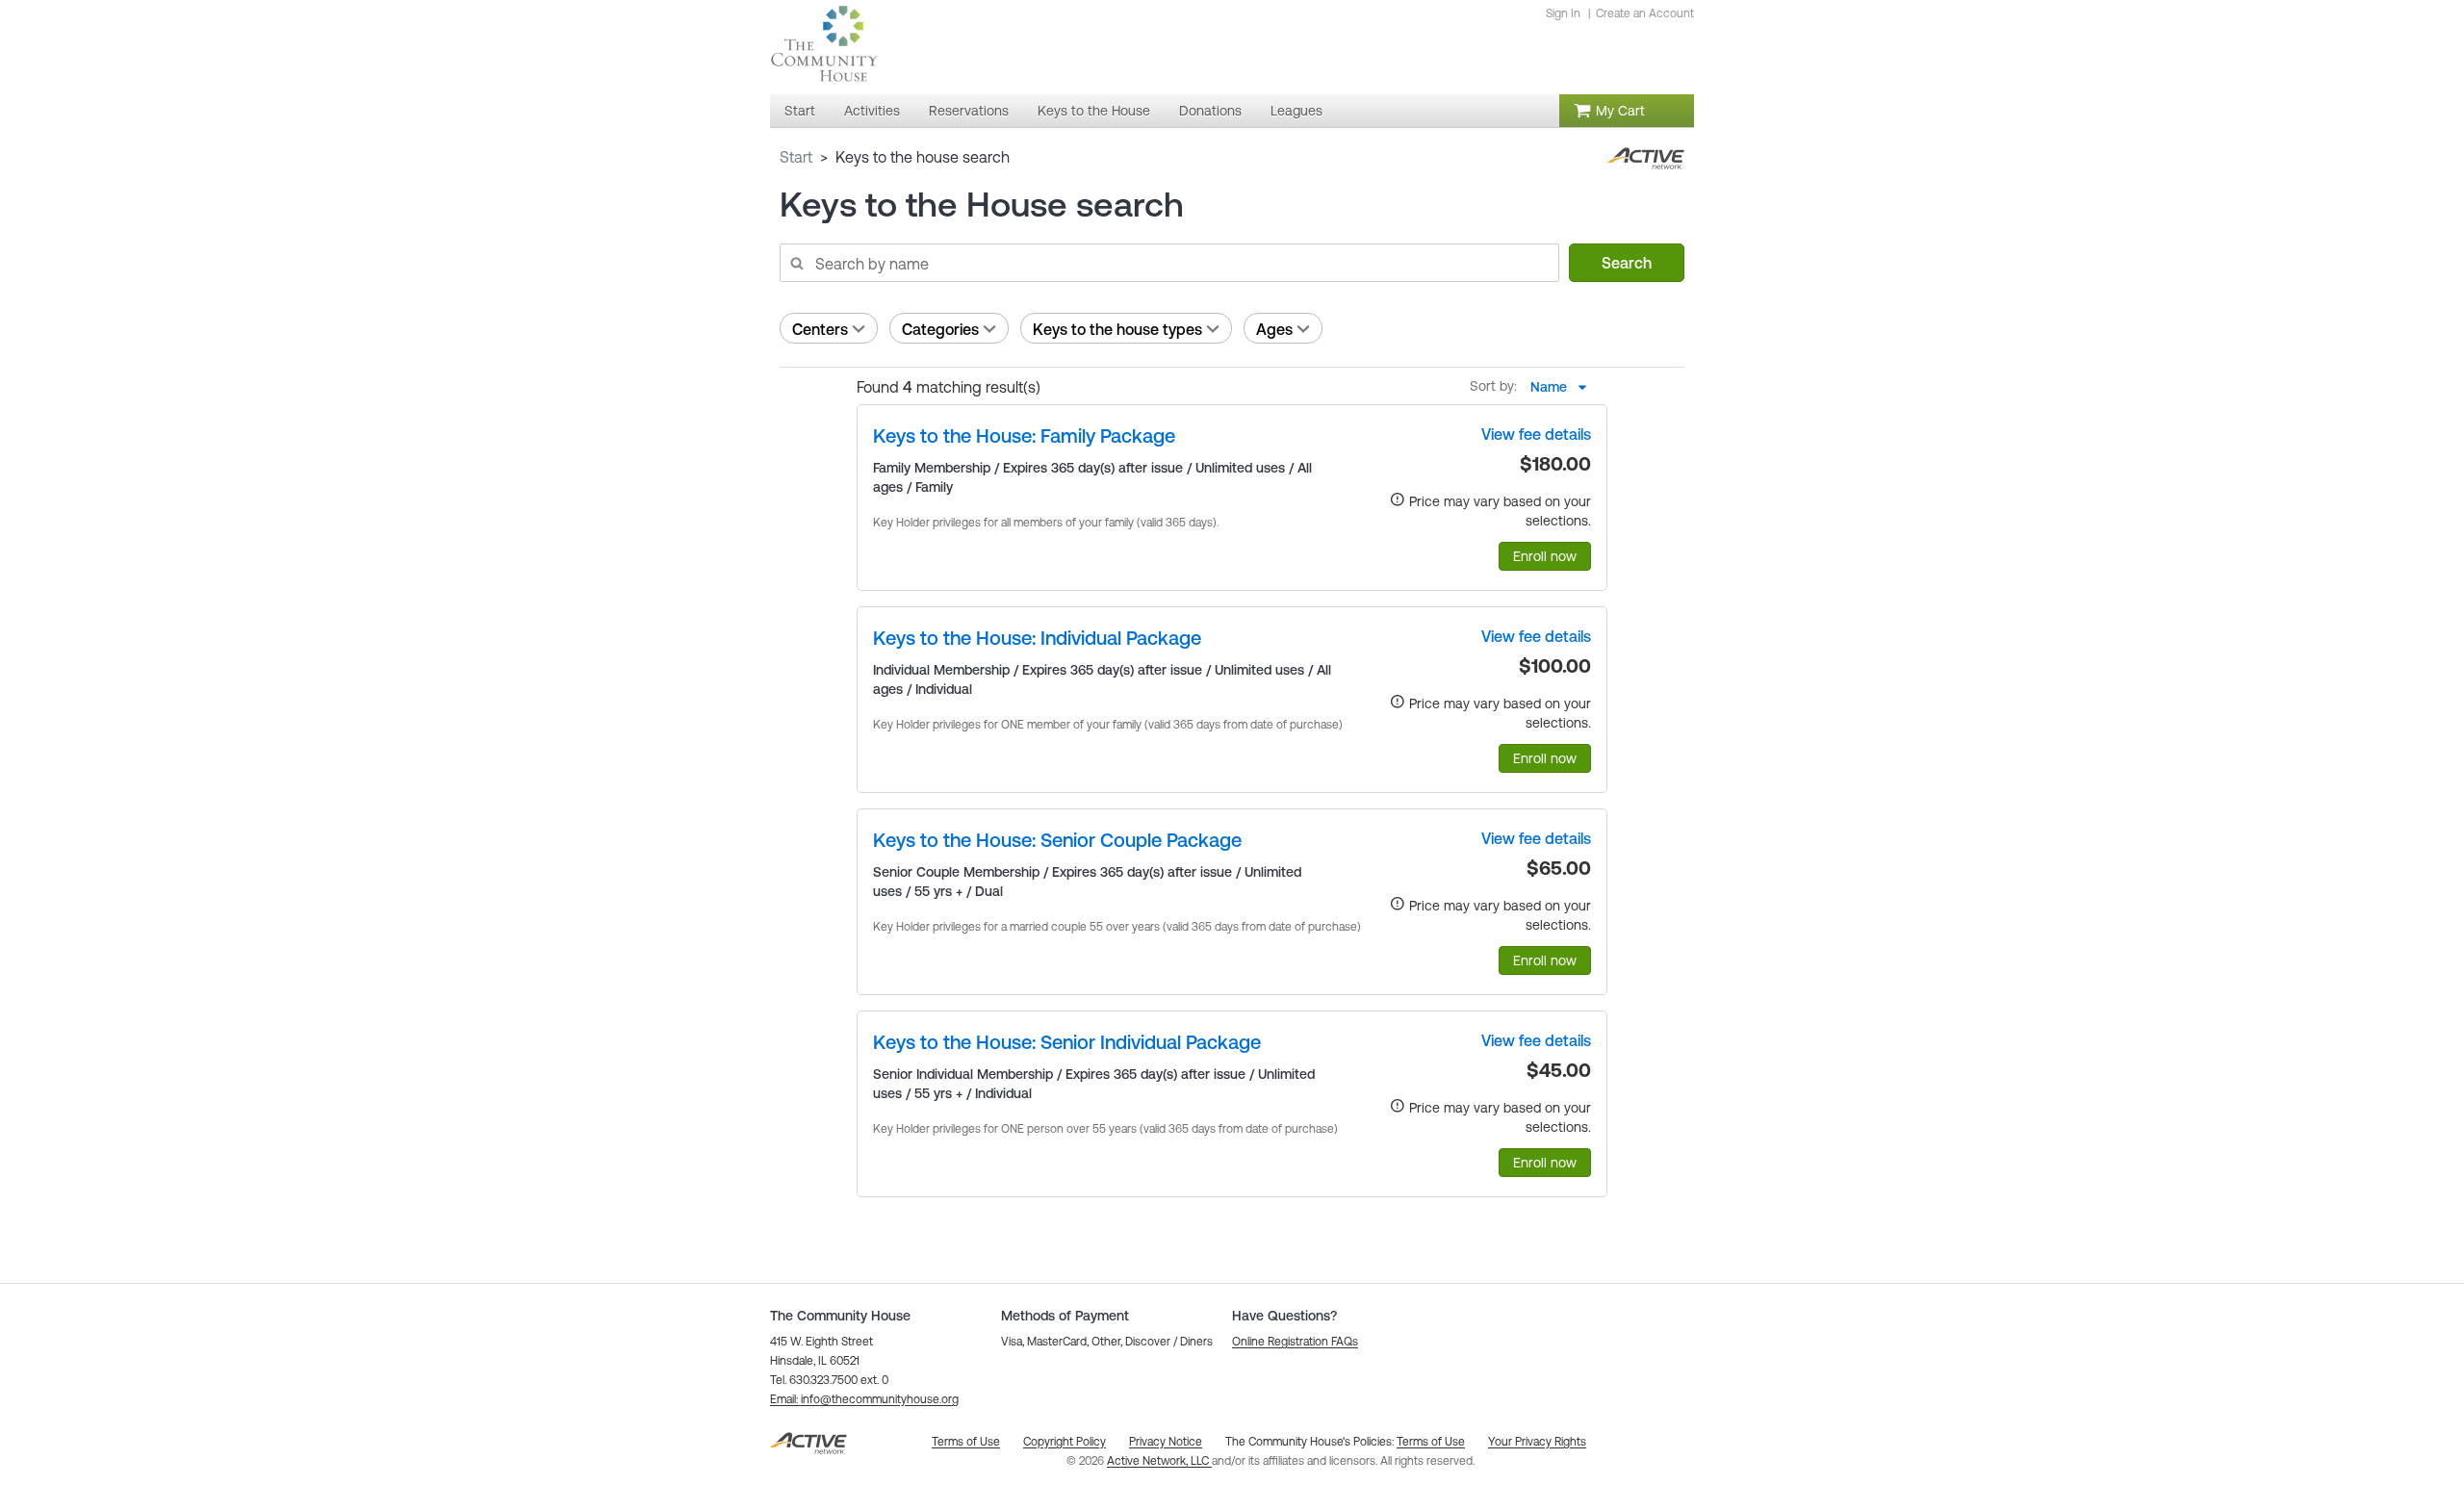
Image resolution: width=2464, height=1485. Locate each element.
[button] (864, 1399)
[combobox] (1564, 387)
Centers (820, 329)
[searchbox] (1168, 263)
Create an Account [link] (1645, 13)
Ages (1274, 329)
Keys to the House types (1117, 329)
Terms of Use (1431, 1442)
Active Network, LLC (1159, 1461)
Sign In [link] (1563, 13)
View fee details (1536, 434)
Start (796, 157)
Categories (940, 329)
